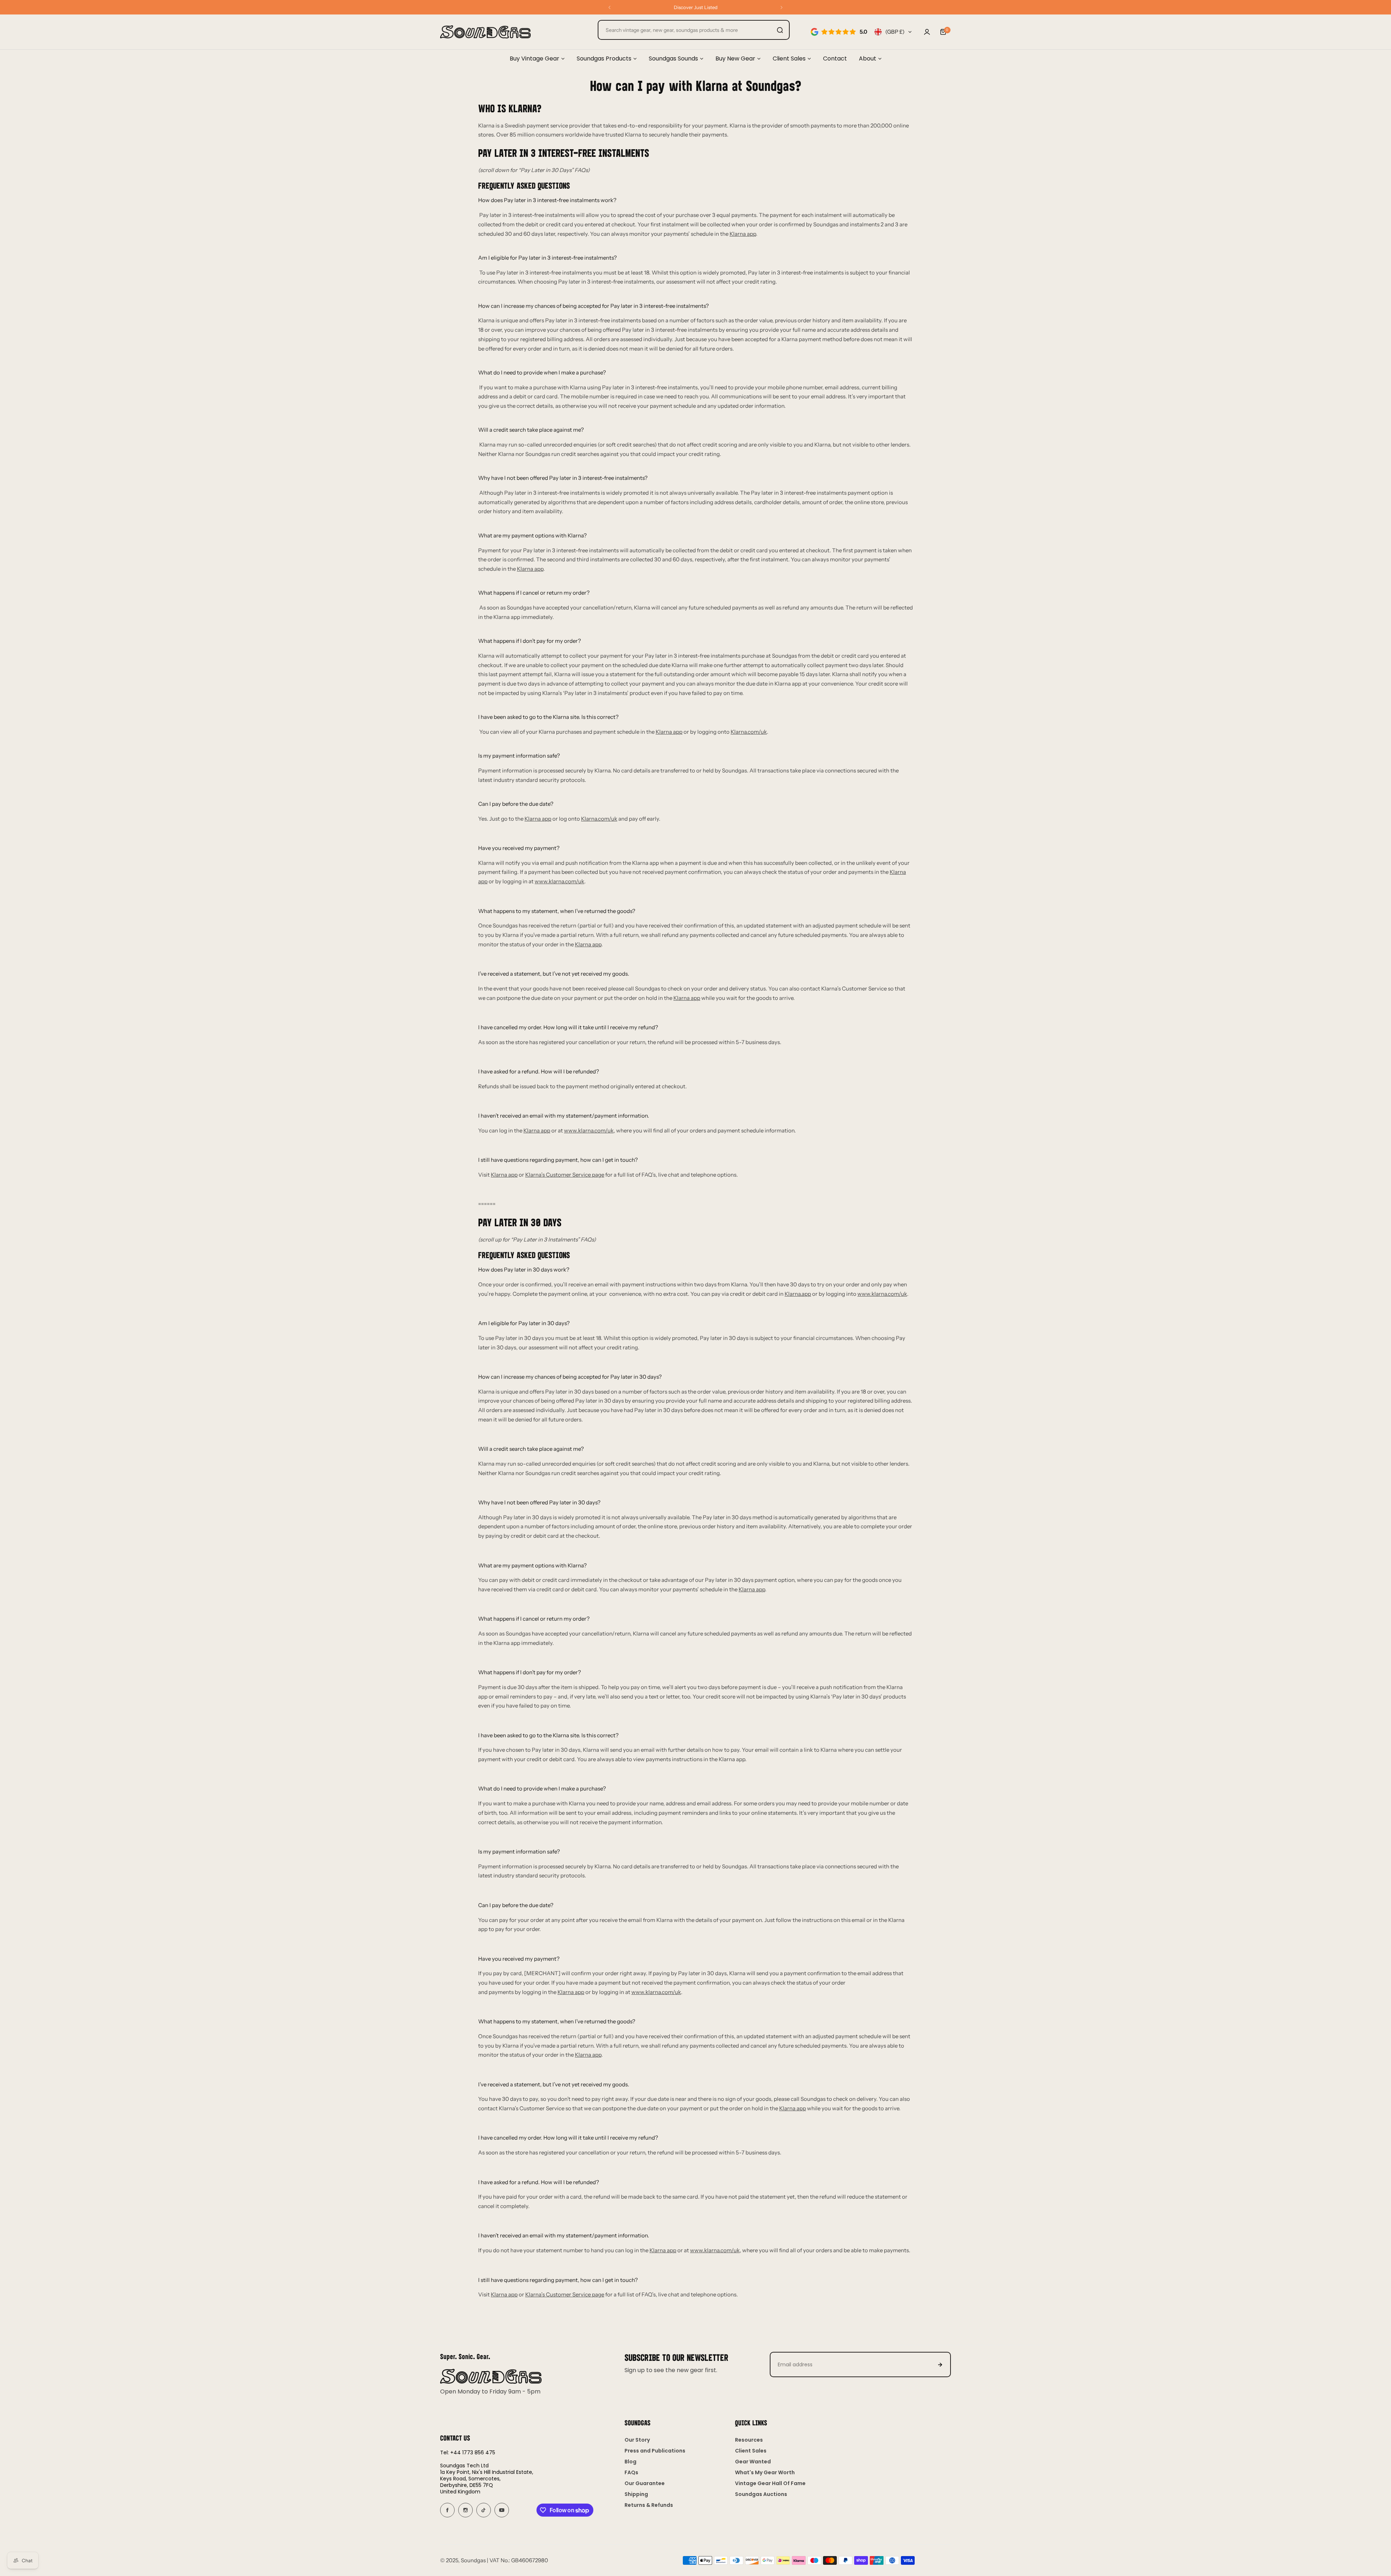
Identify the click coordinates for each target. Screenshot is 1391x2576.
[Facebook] (447, 2510)
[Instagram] (465, 2510)
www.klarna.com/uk (559, 881)
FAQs (631, 2472)
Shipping (636, 2494)
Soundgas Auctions (761, 2494)
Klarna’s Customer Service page (565, 1175)
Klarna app (743, 234)
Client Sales (751, 2451)
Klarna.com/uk (749, 732)
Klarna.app (798, 1294)
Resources (749, 2440)
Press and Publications (655, 2451)
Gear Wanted (753, 2462)
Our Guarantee (645, 2483)
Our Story (637, 2440)
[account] (927, 32)
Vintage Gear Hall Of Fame (770, 2483)
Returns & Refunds (649, 2505)
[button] (609, 7)
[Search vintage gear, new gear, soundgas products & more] (780, 30)
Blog (630, 2462)
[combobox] (694, 30)
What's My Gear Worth (765, 2472)
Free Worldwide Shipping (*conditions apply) (696, 7)
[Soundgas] (485, 32)
